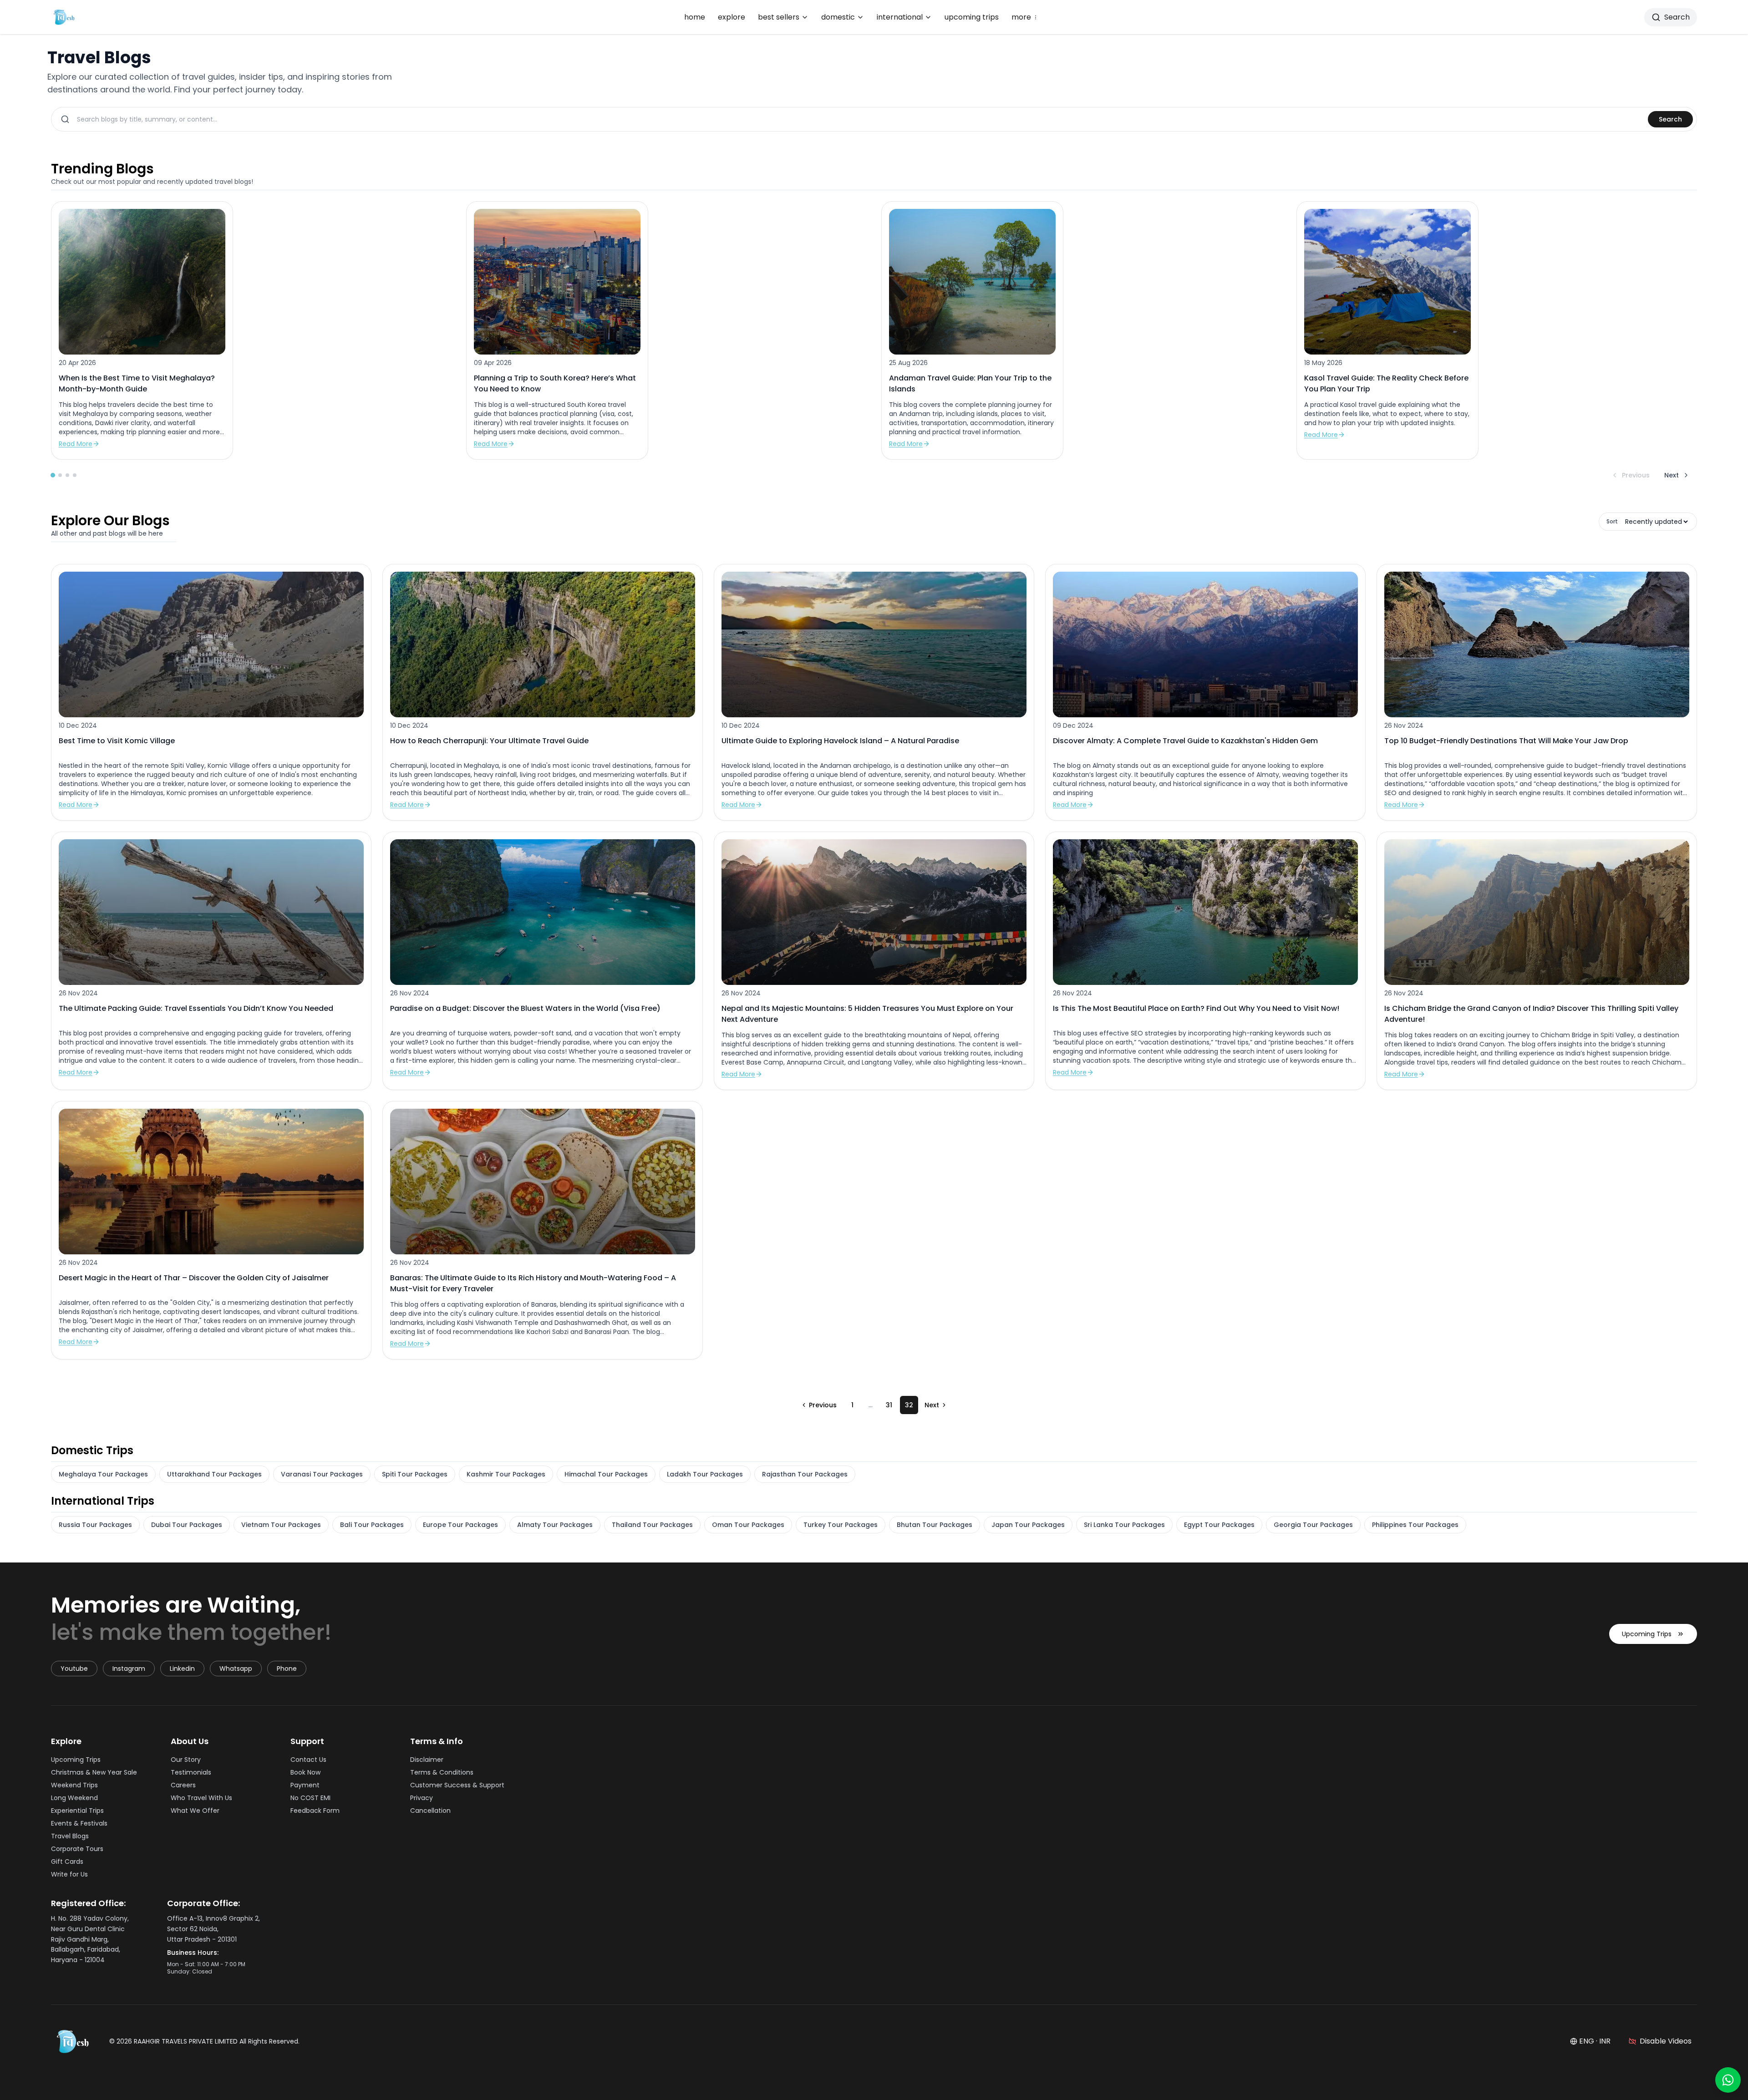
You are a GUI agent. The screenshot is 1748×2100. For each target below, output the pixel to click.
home (695, 17)
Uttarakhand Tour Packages (214, 1474)
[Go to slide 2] (60, 475)
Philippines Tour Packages (1415, 1525)
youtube (74, 1669)
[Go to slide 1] (53, 475)
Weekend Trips (74, 1785)
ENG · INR (1595, 2041)
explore (732, 17)
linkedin (182, 1669)
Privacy (422, 1798)
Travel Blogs (70, 1836)
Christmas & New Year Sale (94, 1772)
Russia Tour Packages (95, 1525)
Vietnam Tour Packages (281, 1525)
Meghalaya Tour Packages (103, 1474)
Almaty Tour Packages (555, 1525)
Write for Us (69, 1874)
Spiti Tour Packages (415, 1474)
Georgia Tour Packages (1313, 1525)
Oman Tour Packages (748, 1525)
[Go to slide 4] (75, 475)
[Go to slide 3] (67, 475)
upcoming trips (972, 17)
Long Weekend (74, 1798)
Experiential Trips (77, 1811)
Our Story (186, 1760)
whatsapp (236, 1669)
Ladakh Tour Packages (705, 1474)
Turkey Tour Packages (841, 1525)
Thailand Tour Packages (652, 1525)
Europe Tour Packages (460, 1525)
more (1025, 17)
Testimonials (191, 1772)
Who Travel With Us (201, 1798)
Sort (1612, 522)
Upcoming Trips (1647, 1634)
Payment (305, 1785)
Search (1670, 119)
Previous (1636, 475)
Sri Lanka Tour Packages (1124, 1525)
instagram (129, 1669)
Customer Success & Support (457, 1785)
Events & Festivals (79, 1823)
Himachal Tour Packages (606, 1474)
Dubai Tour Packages (187, 1525)
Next (1672, 475)
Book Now (305, 1772)
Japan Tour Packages (1028, 1525)
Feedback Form (315, 1811)
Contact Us (308, 1760)
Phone (287, 1669)
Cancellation (430, 1811)
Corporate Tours (77, 1849)
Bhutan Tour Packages (935, 1525)
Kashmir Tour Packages (506, 1474)
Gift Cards (67, 1862)
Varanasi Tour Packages (322, 1474)
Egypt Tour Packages (1219, 1525)
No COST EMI (310, 1798)
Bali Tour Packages (372, 1525)
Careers (183, 1785)
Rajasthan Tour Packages (805, 1474)
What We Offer (195, 1811)
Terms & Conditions (442, 1772)
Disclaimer (427, 1760)
